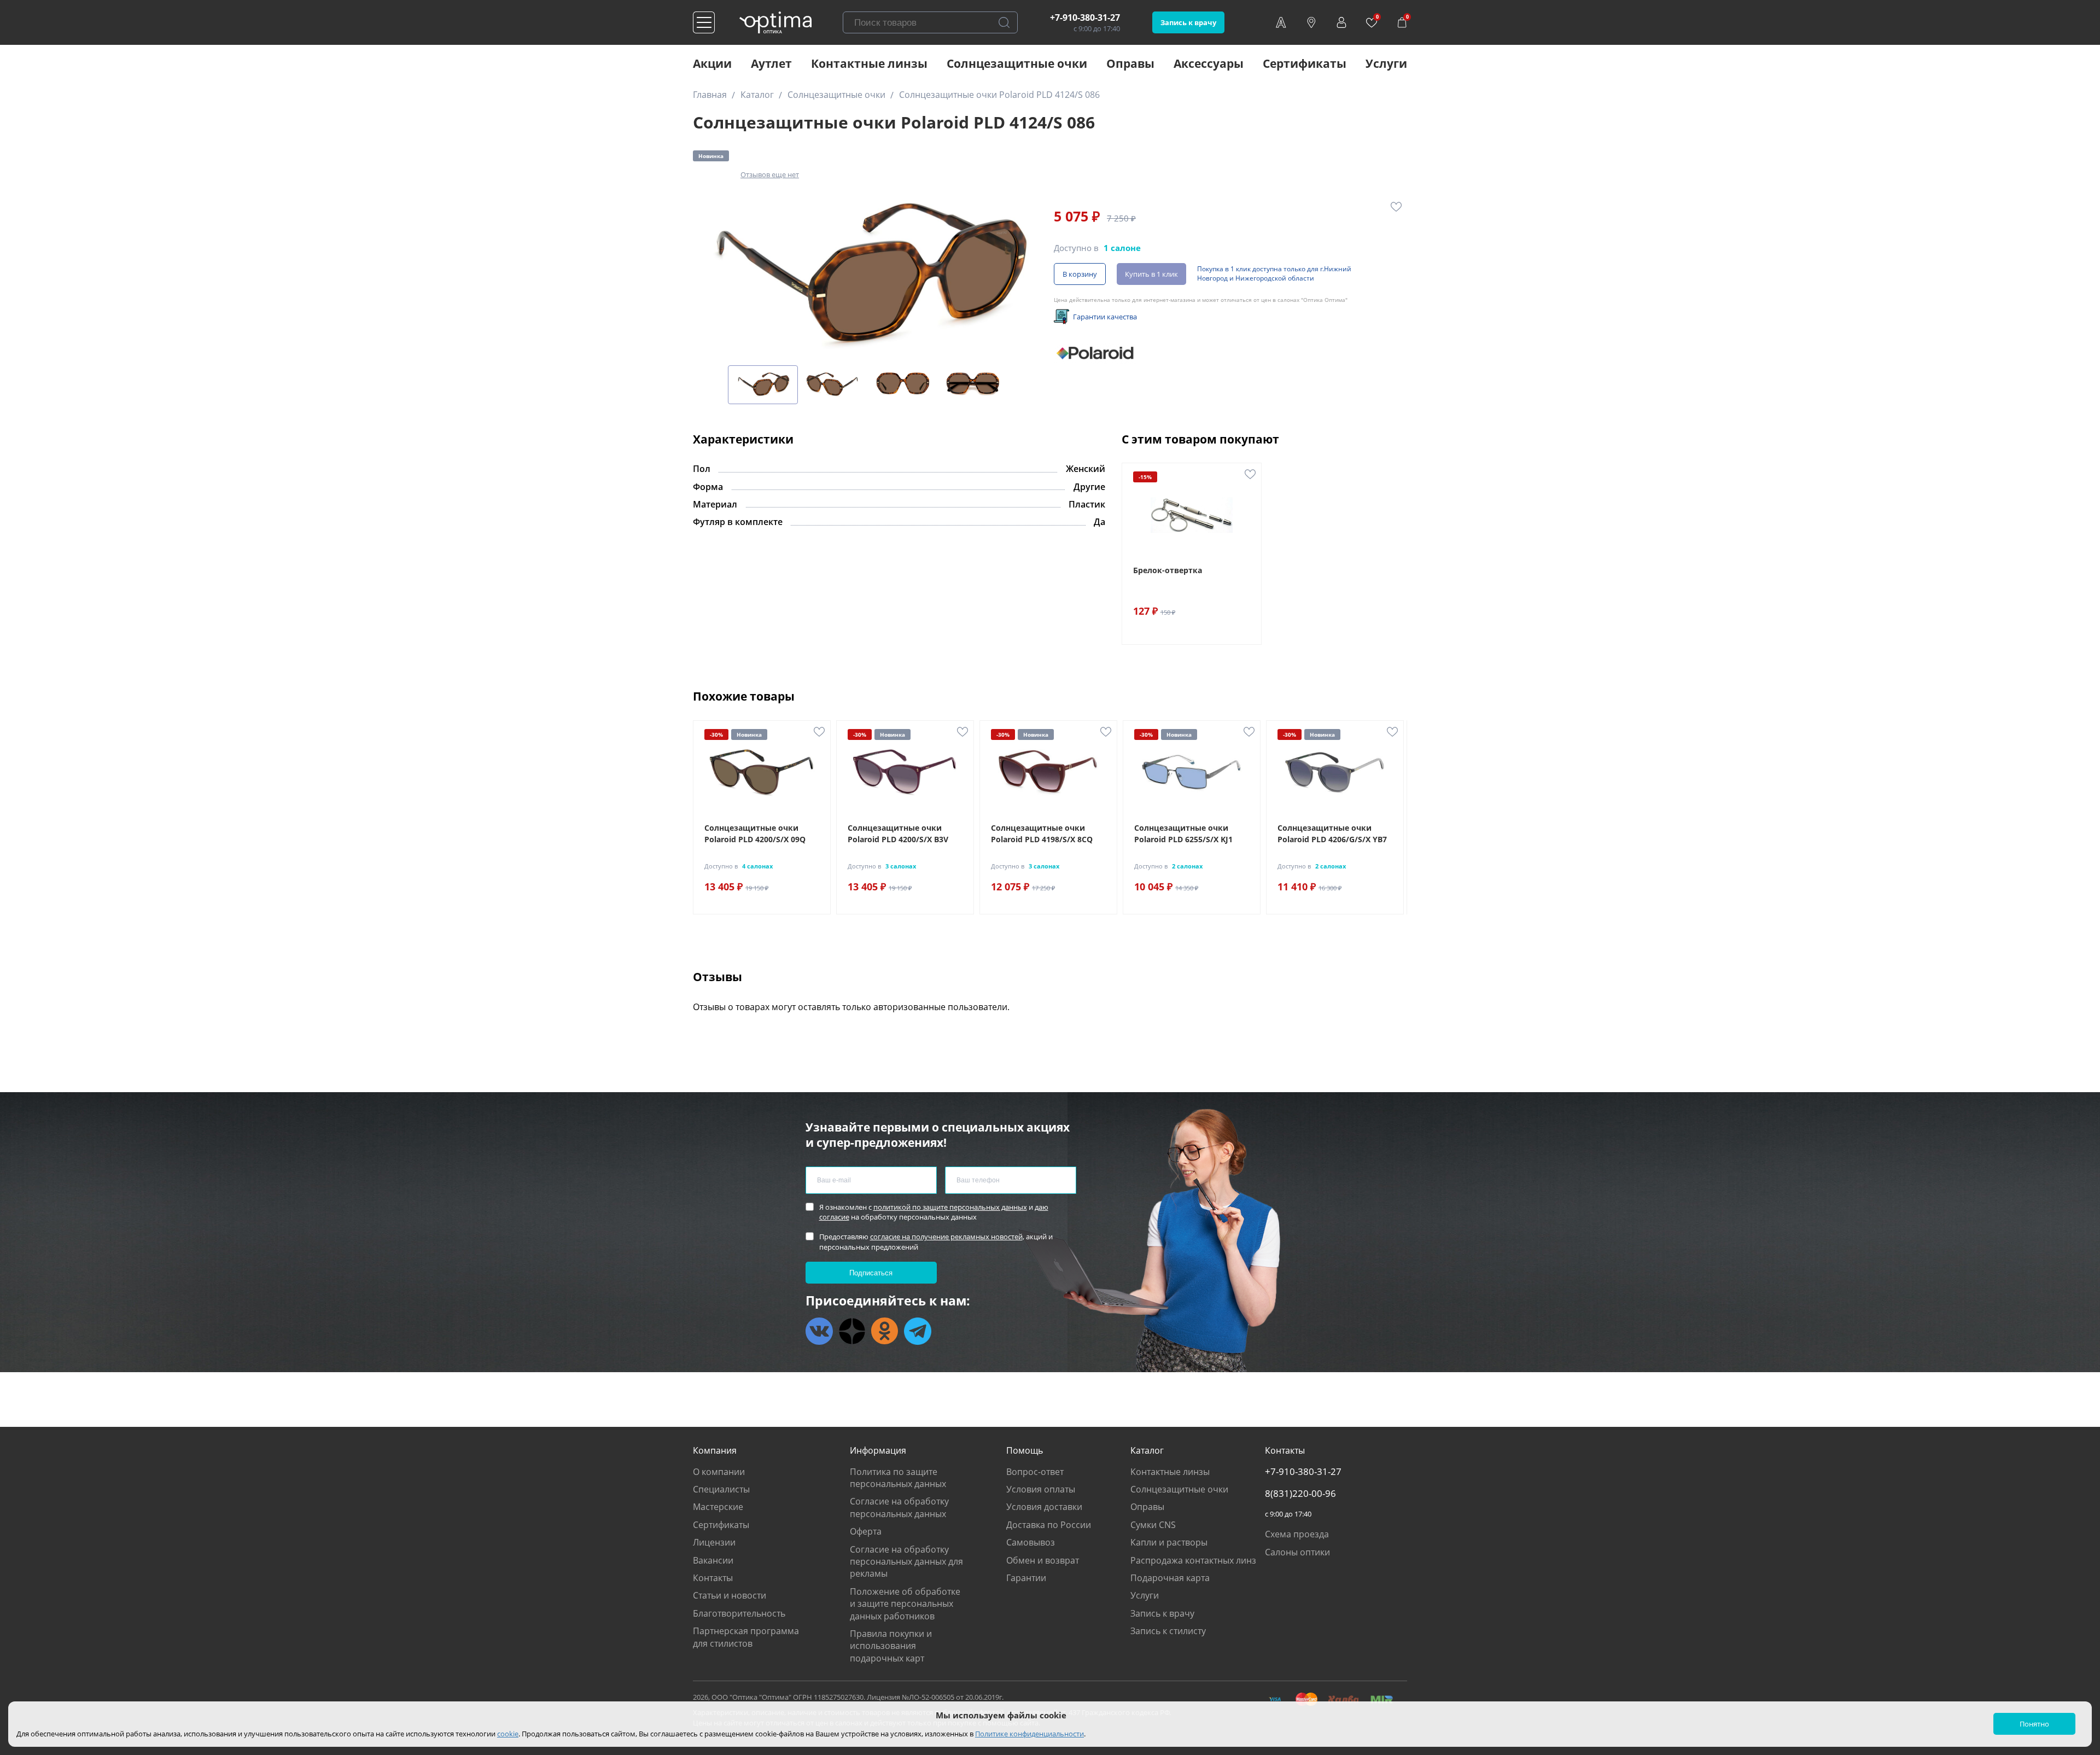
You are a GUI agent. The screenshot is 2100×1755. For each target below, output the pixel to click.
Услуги (1386, 63)
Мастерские (718, 1507)
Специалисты (721, 1489)
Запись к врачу (1188, 22)
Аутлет (771, 63)
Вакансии (713, 1560)
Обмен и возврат (1043, 1560)
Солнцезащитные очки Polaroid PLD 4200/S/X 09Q (755, 833)
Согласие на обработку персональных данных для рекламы (906, 1562)
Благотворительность (739, 1613)
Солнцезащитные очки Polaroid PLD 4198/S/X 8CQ (1042, 833)
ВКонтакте (819, 1331)
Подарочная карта (1170, 1578)
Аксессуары (1209, 63)
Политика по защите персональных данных (898, 1478)
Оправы (1130, 63)
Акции (712, 63)
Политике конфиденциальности (1029, 1734)
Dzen (852, 1331)
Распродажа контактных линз (1193, 1560)
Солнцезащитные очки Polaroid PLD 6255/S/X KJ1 (1183, 833)
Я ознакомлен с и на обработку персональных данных (934, 1212)
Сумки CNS (1153, 1525)
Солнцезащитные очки (1017, 63)
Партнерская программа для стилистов (746, 1637)
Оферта (866, 1531)
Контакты (713, 1578)
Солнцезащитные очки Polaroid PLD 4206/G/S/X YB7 (1332, 833)
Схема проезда (1297, 1534)
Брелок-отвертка (1168, 570)
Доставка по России (1049, 1525)
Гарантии (1026, 1578)
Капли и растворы (1169, 1542)
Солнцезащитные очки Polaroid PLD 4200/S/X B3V (898, 833)
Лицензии (714, 1542)
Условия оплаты (1041, 1489)
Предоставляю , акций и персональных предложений (936, 1241)
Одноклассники (885, 1331)
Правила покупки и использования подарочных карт (891, 1646)
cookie (508, 1734)
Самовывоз (1031, 1542)
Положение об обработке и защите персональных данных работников (905, 1604)
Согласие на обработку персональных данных (899, 1507)
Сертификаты (1305, 63)
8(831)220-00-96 (1300, 1494)
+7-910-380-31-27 (1085, 18)
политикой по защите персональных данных (950, 1207)
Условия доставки (1044, 1507)
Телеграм (918, 1331)
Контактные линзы (869, 63)
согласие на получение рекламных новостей (946, 1237)
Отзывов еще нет (770, 174)
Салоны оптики (1297, 1552)
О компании (719, 1472)
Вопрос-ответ (1035, 1472)
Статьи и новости (730, 1595)
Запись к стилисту (1168, 1631)
